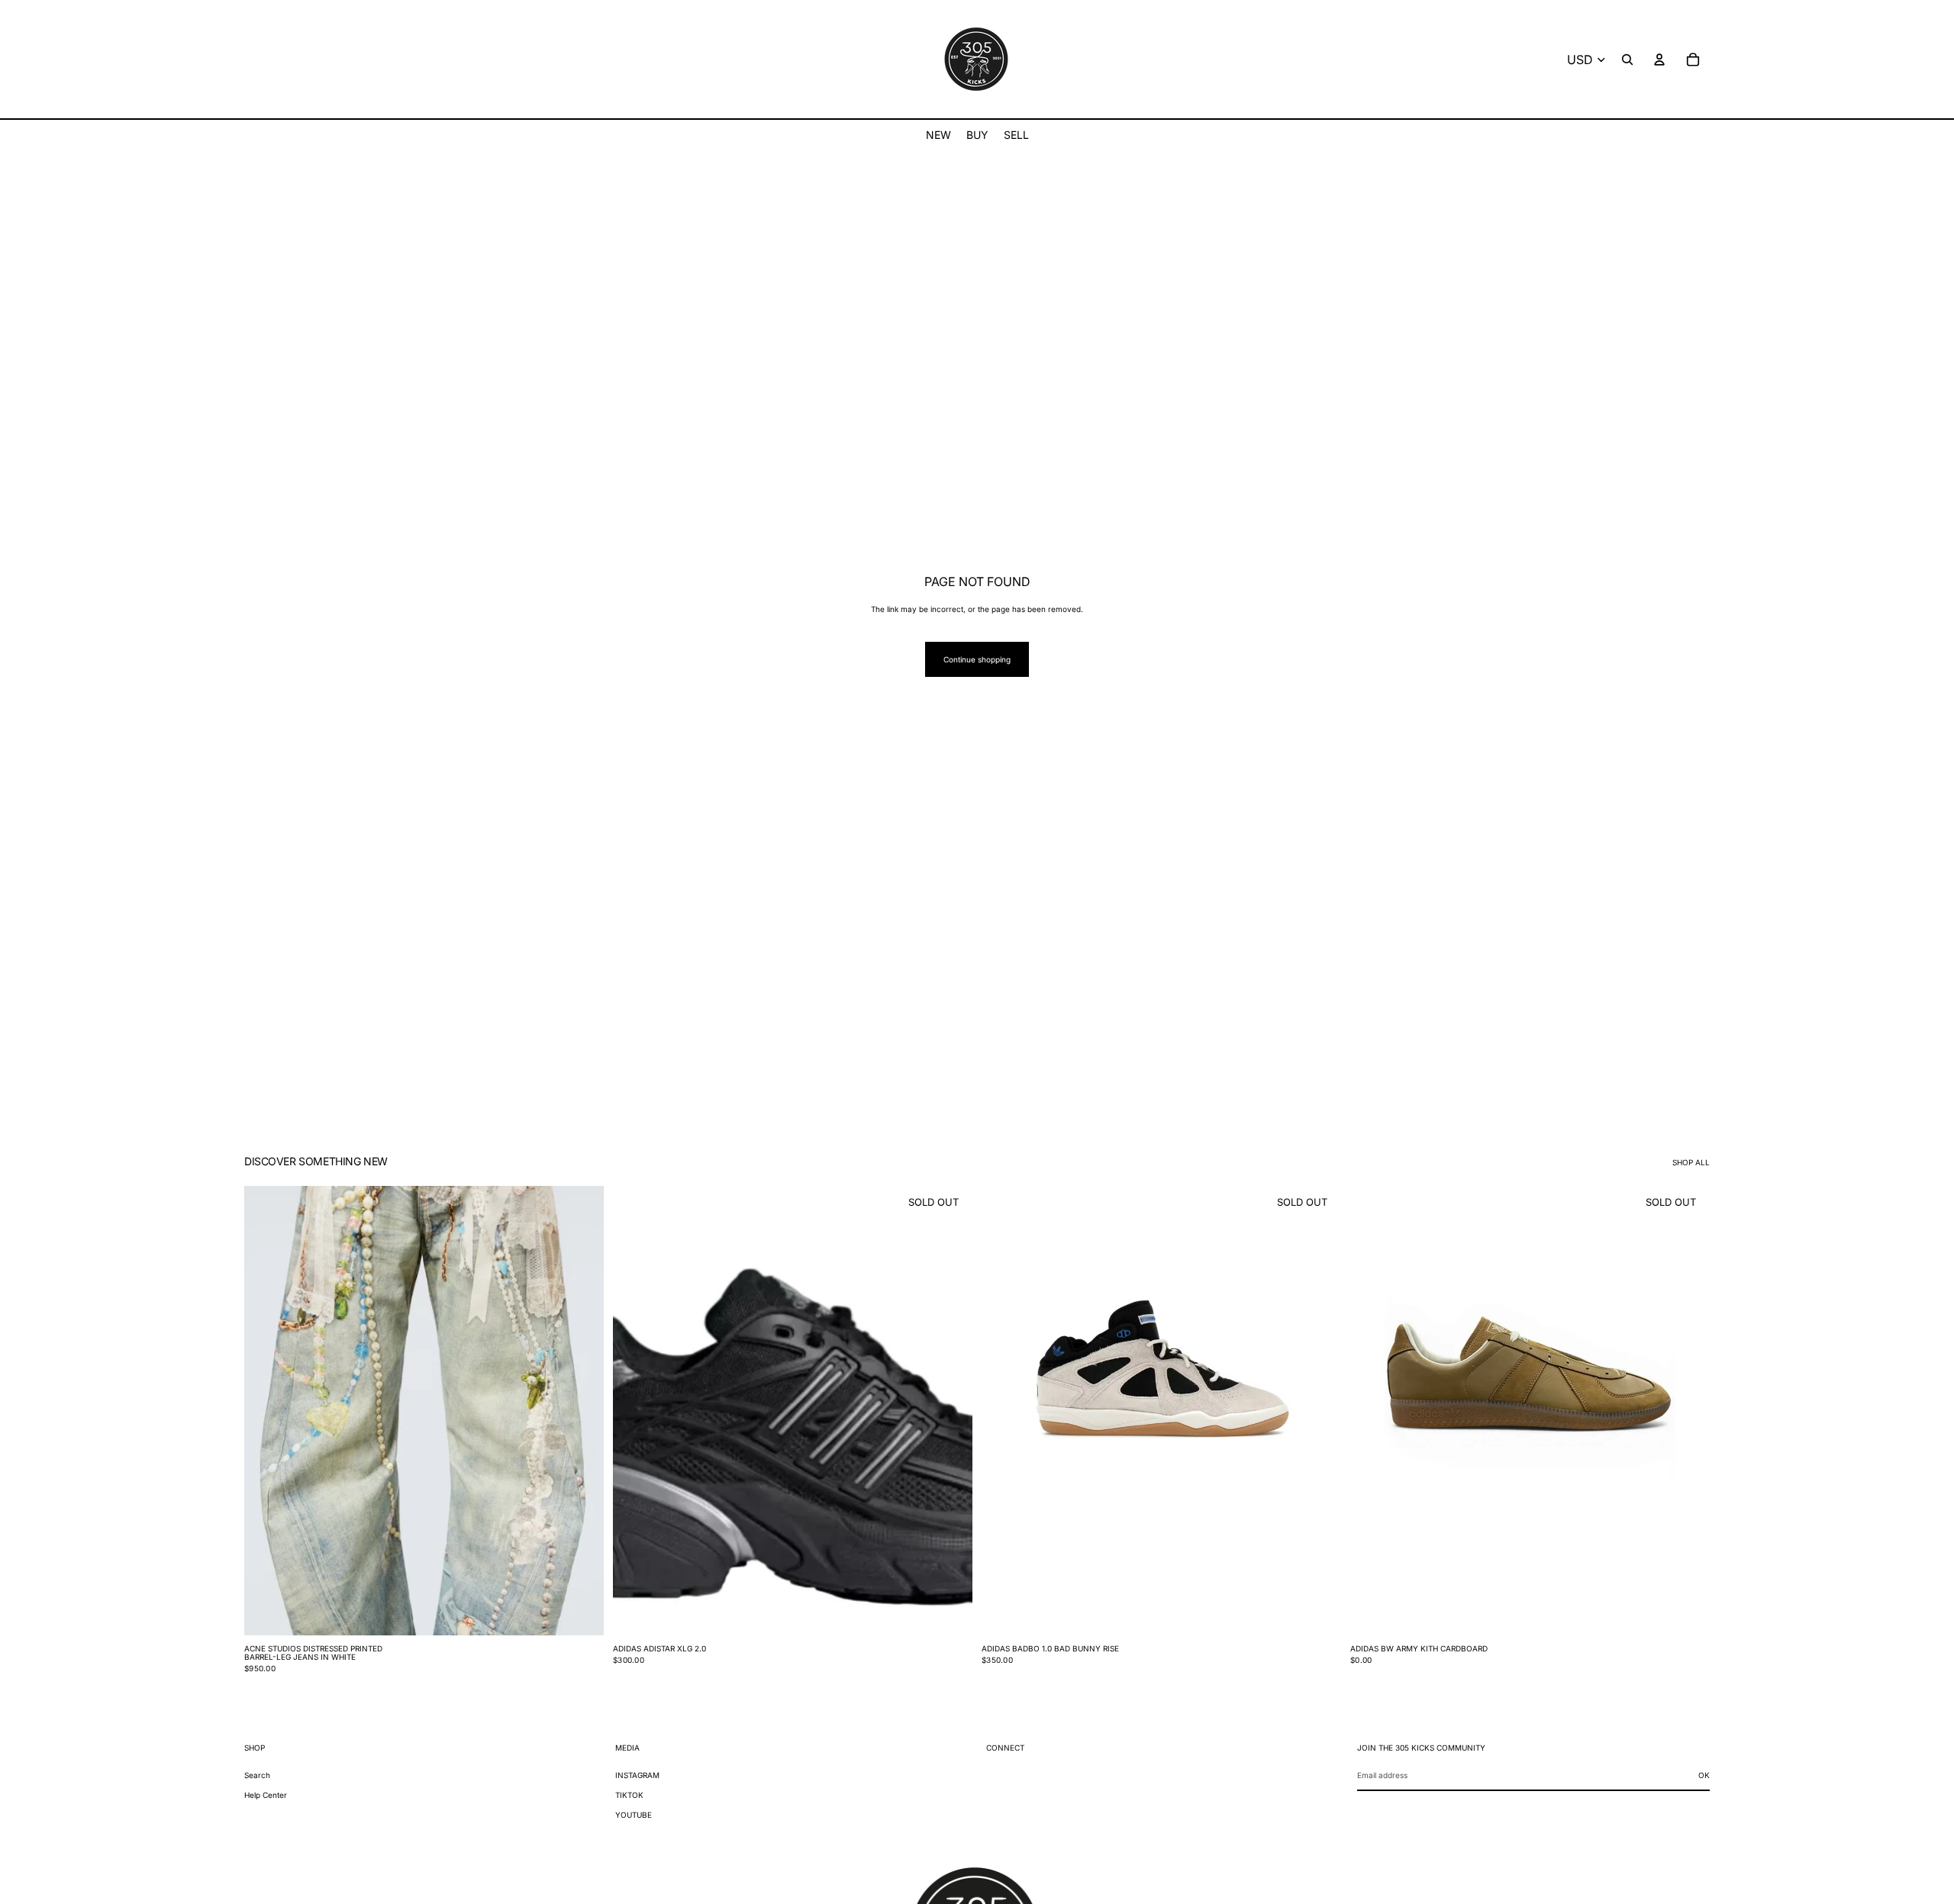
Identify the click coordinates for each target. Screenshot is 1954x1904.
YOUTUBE (634, 1815)
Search (257, 1775)
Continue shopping (977, 659)
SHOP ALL (1691, 1162)
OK (1704, 1775)
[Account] (1659, 60)
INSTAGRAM (637, 1775)
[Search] (1627, 60)
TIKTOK (629, 1795)
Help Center (266, 1795)
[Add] (580, 1612)
